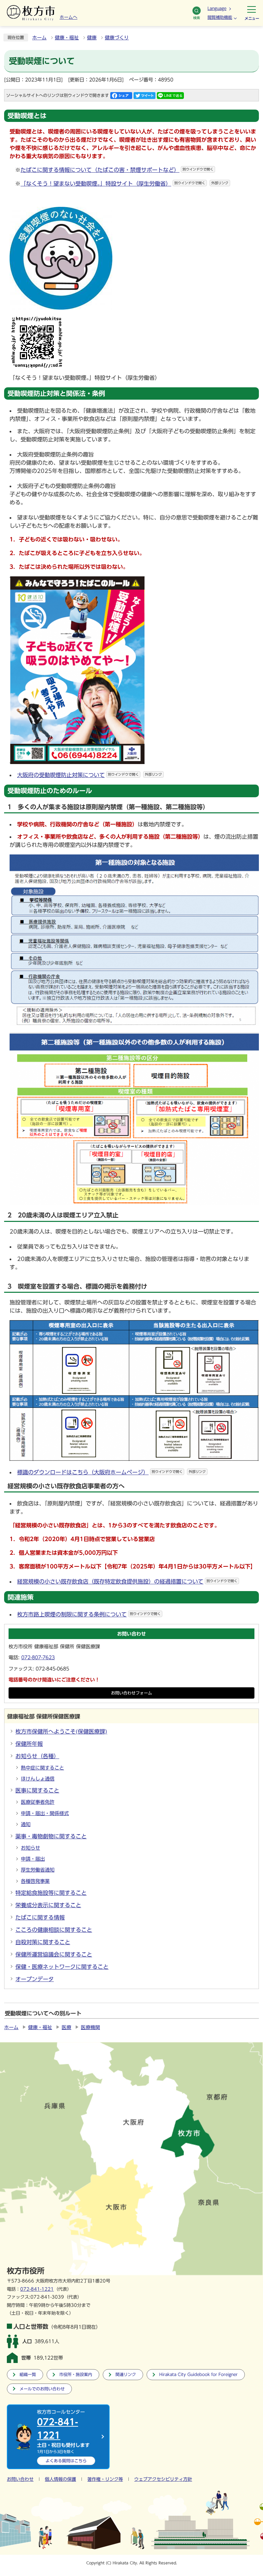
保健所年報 (29, 1744)
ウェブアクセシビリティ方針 (163, 2479)
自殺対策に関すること (43, 1942)
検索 (197, 18)
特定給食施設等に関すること (51, 1893)
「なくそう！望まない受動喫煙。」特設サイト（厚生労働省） (124, 184)
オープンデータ (35, 1979)
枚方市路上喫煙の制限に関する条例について (89, 1614)
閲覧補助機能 (220, 17)
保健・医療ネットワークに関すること (62, 1967)
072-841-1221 (37, 2289)
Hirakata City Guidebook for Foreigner (198, 2374)
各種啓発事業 (35, 1881)
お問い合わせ (20, 2479)
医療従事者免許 (38, 1802)
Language (217, 8)
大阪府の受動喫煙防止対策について (90, 775)
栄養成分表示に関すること (48, 1905)
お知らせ (30, 1848)
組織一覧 (28, 2374)
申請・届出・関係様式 (45, 1813)
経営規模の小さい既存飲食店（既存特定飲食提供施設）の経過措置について (127, 1581)
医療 (66, 2027)
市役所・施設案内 (76, 2374)
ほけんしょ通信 (38, 1779)
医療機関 (90, 2027)
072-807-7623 (38, 1658)
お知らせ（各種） (37, 1756)
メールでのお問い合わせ (42, 2389)
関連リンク (126, 2374)
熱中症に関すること (42, 1768)
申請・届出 (33, 1859)
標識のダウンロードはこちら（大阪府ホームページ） (111, 1472)
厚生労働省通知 (38, 1870)
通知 (26, 1824)
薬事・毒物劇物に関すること (51, 1836)
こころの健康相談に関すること (54, 1930)
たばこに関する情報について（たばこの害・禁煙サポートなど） (117, 170)
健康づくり (117, 38)
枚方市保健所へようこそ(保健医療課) (61, 1731)
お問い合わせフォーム (131, 1693)
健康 (92, 38)
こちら (66, 2461)
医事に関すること (37, 1790)
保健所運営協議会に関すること (54, 1954)
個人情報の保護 (60, 2479)
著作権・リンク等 (105, 2479)
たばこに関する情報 (40, 1917)
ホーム (39, 38)
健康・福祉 (67, 38)
